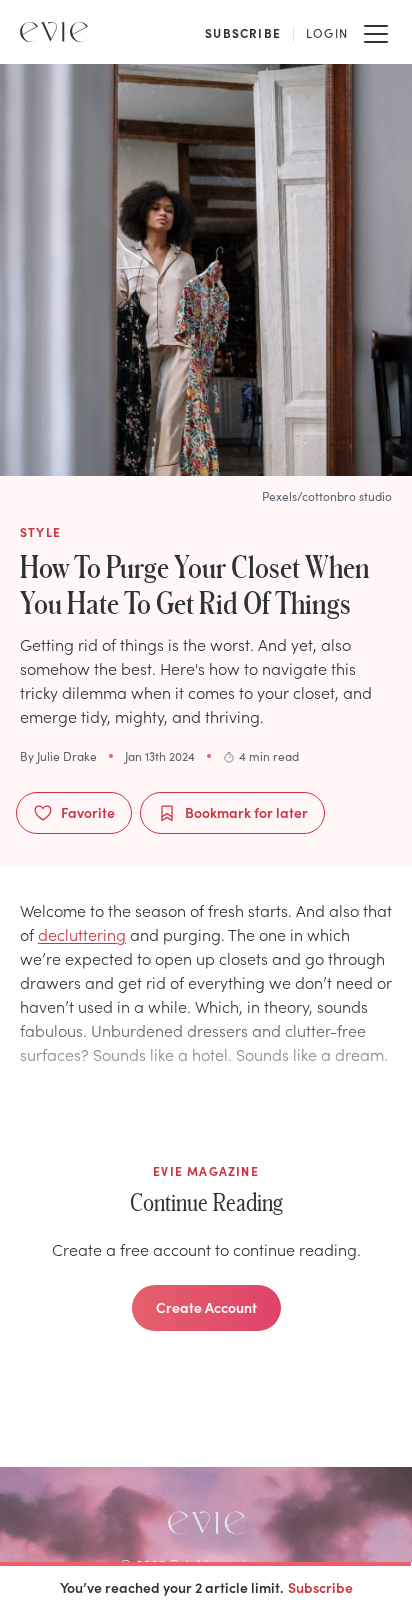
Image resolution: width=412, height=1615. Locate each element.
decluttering (82, 934)
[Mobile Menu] (376, 32)
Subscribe (320, 1587)
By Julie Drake (58, 756)
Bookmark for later (246, 812)
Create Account (206, 1307)
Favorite (88, 812)
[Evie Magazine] (54, 32)
